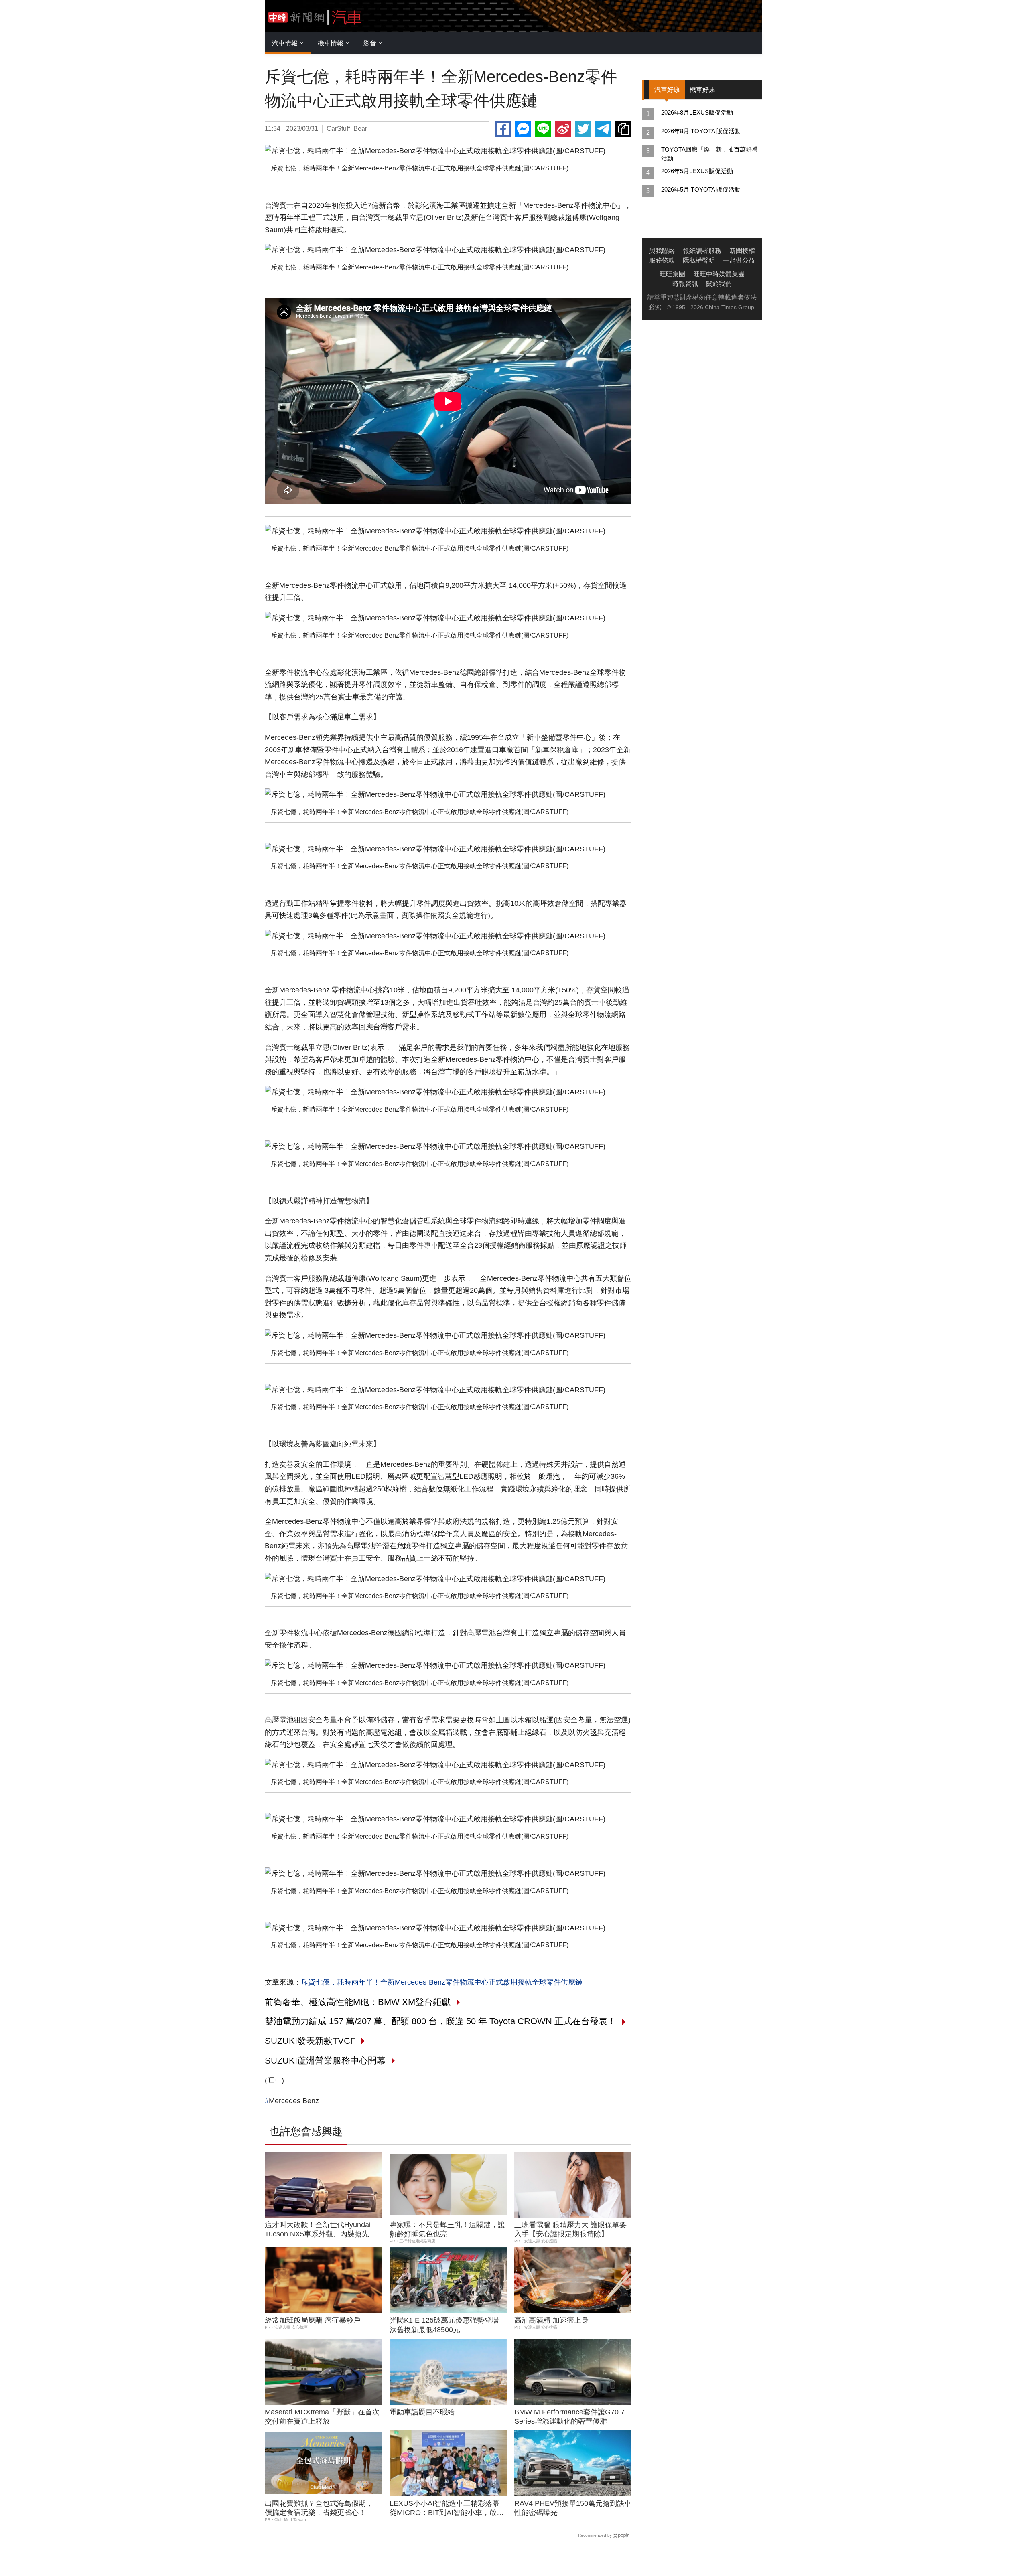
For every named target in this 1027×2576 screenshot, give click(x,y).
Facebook (503, 129)
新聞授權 (742, 251)
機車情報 (331, 43)
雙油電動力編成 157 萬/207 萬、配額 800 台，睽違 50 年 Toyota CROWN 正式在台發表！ (440, 2021)
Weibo (563, 129)
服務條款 (662, 260)
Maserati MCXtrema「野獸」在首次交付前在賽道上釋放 (322, 2417)
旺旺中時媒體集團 (719, 274)
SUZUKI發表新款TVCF (310, 2041)
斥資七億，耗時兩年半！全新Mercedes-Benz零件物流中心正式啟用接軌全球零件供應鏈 (442, 1982)
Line (543, 129)
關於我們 (719, 284)
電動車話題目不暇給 (422, 2412)
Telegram (603, 129)
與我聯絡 (662, 251)
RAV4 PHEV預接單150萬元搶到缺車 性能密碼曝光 (573, 2508)
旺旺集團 (672, 274)
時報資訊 (685, 284)
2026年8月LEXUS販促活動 (697, 112)
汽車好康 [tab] (667, 90)
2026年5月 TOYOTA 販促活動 (701, 189)
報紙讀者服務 (702, 251)
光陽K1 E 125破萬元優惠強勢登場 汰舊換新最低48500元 (444, 2325)
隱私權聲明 (699, 260)
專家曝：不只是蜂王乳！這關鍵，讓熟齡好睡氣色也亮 (447, 2229)
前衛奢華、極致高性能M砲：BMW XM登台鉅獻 (358, 2002)
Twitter (583, 129)
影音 (370, 43)
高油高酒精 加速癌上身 (551, 2320)
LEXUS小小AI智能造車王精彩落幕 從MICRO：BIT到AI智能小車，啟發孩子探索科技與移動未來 (447, 2509)
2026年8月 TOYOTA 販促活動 (701, 131)
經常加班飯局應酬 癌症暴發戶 (313, 2320)
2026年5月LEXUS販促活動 (697, 171)
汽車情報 (285, 43)
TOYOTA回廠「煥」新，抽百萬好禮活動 (709, 154)
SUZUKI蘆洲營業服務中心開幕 (325, 2061)
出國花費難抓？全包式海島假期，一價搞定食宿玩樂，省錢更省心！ (323, 2508)
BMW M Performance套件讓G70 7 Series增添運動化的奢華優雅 (569, 2417)
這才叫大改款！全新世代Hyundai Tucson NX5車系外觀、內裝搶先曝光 (321, 2230)
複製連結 (623, 129)
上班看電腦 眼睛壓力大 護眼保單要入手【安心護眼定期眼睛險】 (570, 2229)
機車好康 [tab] (702, 90)
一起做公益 (739, 260)
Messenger (523, 129)
